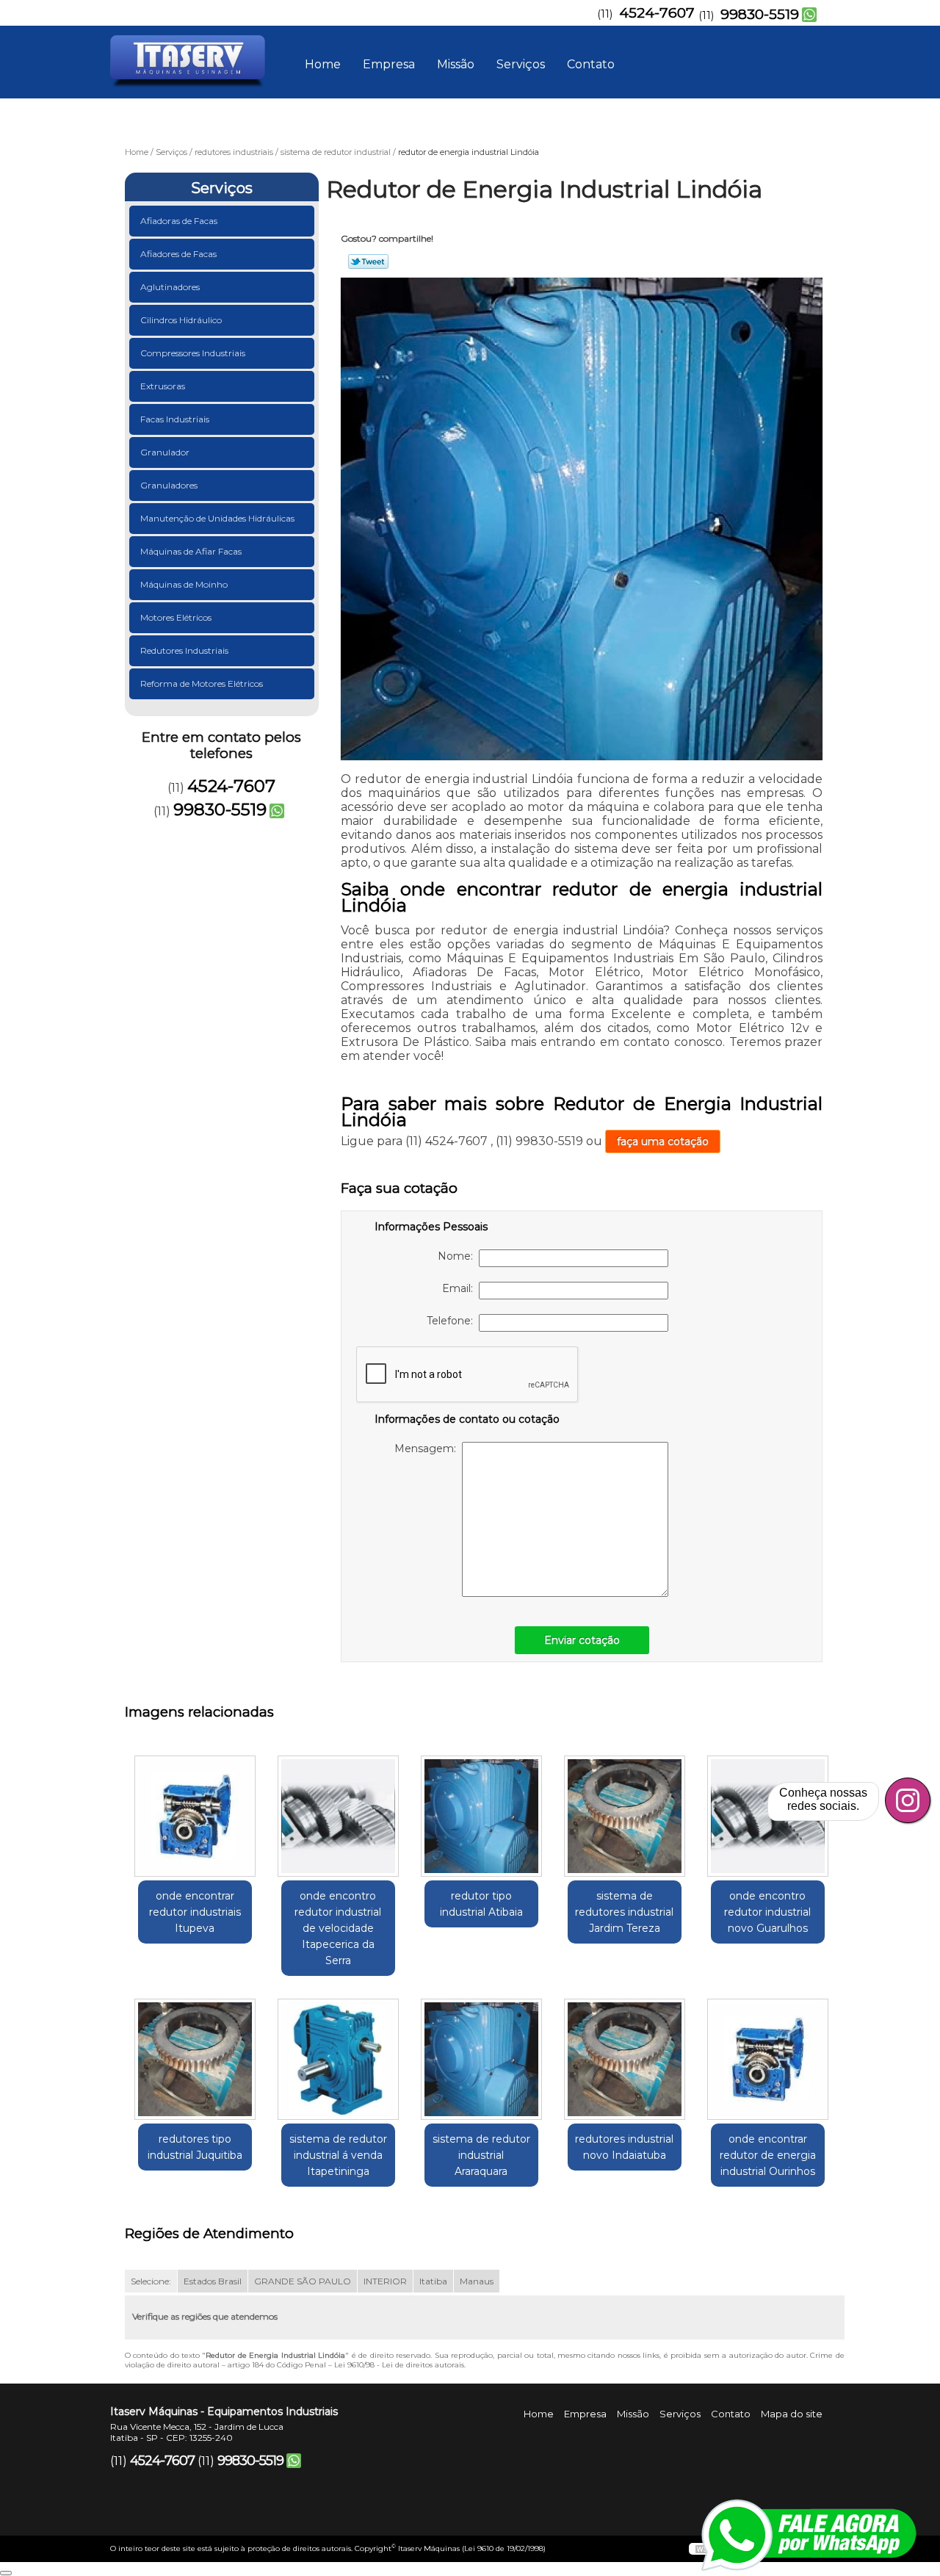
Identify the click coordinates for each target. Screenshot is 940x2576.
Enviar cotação (582, 1640)
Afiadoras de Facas (179, 221)
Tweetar (368, 261)
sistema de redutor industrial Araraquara (481, 2155)
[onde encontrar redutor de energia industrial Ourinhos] (768, 2059)
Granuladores (169, 485)
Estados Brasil (213, 2281)
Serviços (521, 64)
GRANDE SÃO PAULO (303, 2281)
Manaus (477, 2281)
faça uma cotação (663, 1141)
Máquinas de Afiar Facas (191, 551)
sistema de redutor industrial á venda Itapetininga (338, 2155)
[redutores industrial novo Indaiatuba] (625, 2059)
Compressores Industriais (193, 353)
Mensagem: (428, 1448)
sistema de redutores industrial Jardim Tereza (624, 1912)
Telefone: (453, 1321)
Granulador (165, 452)
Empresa (389, 64)
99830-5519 (760, 14)
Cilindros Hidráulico (181, 320)
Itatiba (433, 2281)
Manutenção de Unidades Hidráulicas (217, 518)
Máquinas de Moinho (184, 584)
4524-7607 (657, 13)
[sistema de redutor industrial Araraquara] (481, 2059)
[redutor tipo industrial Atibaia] (481, 1816)
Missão (456, 64)
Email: (460, 1288)
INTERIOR (385, 2281)
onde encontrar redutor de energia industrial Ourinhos (768, 2155)
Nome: (458, 1256)
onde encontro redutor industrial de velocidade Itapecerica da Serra (338, 1928)
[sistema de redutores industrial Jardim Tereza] (625, 1816)
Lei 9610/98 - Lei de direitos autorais (399, 2365)
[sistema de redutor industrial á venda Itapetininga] (338, 2059)
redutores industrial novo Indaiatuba (624, 2147)
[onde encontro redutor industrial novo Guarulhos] (768, 1816)
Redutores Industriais (184, 650)
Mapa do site (792, 2414)
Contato (591, 64)
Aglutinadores (170, 287)
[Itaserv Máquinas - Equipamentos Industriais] (195, 55)
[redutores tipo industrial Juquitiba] (195, 2059)
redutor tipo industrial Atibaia (481, 1904)
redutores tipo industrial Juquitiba (195, 2147)
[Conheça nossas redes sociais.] (908, 1800)
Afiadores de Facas (178, 254)
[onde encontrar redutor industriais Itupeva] (195, 1816)
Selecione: (151, 2281)
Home (323, 64)
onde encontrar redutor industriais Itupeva (195, 1912)
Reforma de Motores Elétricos (202, 683)
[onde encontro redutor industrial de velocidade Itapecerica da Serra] (338, 1816)
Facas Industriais (175, 419)
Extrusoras (163, 386)
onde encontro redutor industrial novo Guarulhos (767, 1912)
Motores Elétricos (176, 617)
